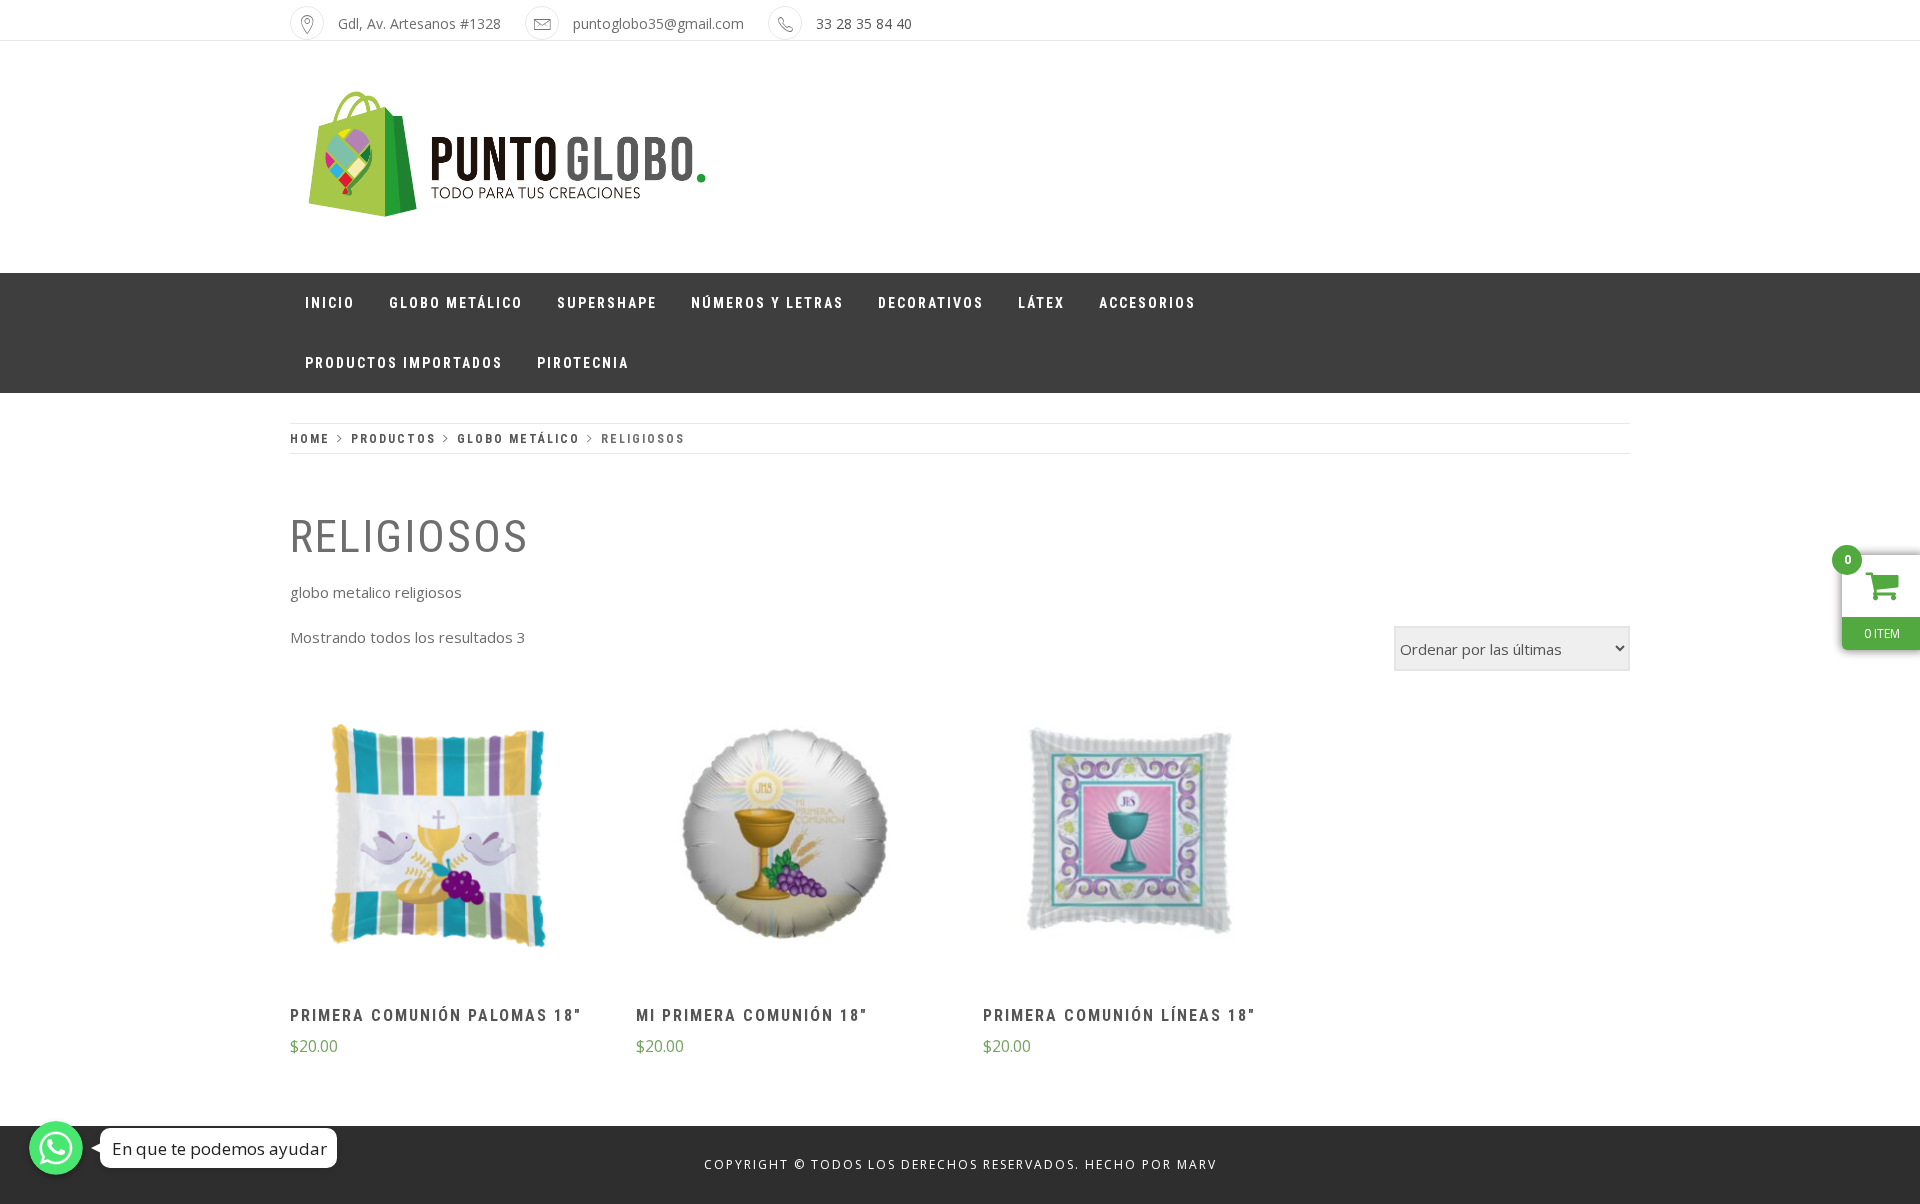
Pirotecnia (583, 363)
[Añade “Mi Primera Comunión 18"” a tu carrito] (784, 837)
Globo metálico (456, 303)
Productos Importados (404, 363)
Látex (1041, 303)
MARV (1197, 1164)
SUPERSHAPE (607, 303)
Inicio (330, 303)
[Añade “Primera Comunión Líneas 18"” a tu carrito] (1130, 837)
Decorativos (931, 303)
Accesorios (1147, 303)
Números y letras (767, 303)
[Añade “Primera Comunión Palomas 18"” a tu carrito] (438, 837)
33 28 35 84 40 (864, 23)
